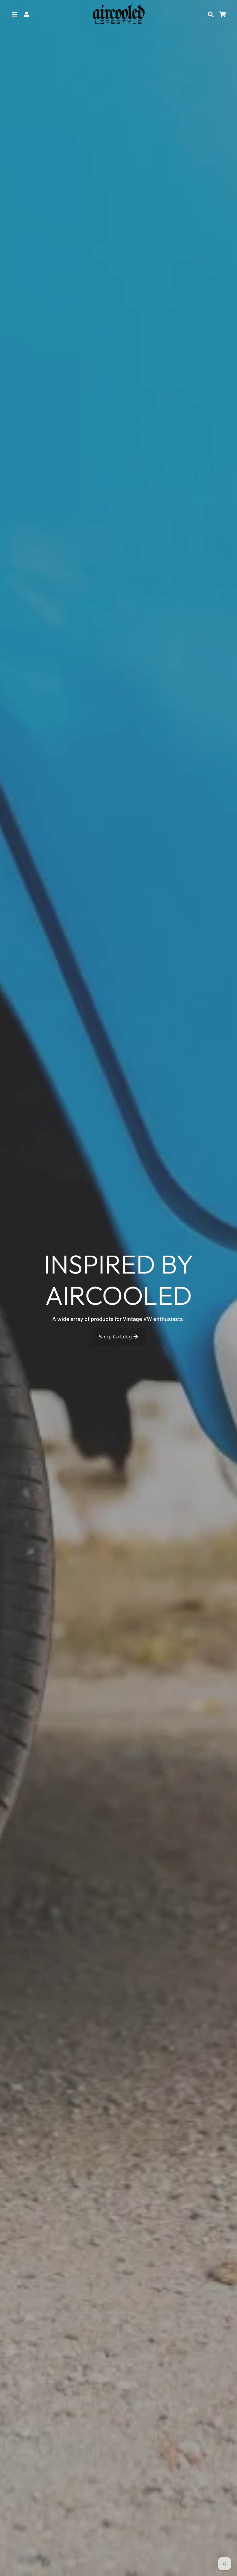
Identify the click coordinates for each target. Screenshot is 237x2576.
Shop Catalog (116, 1337)
